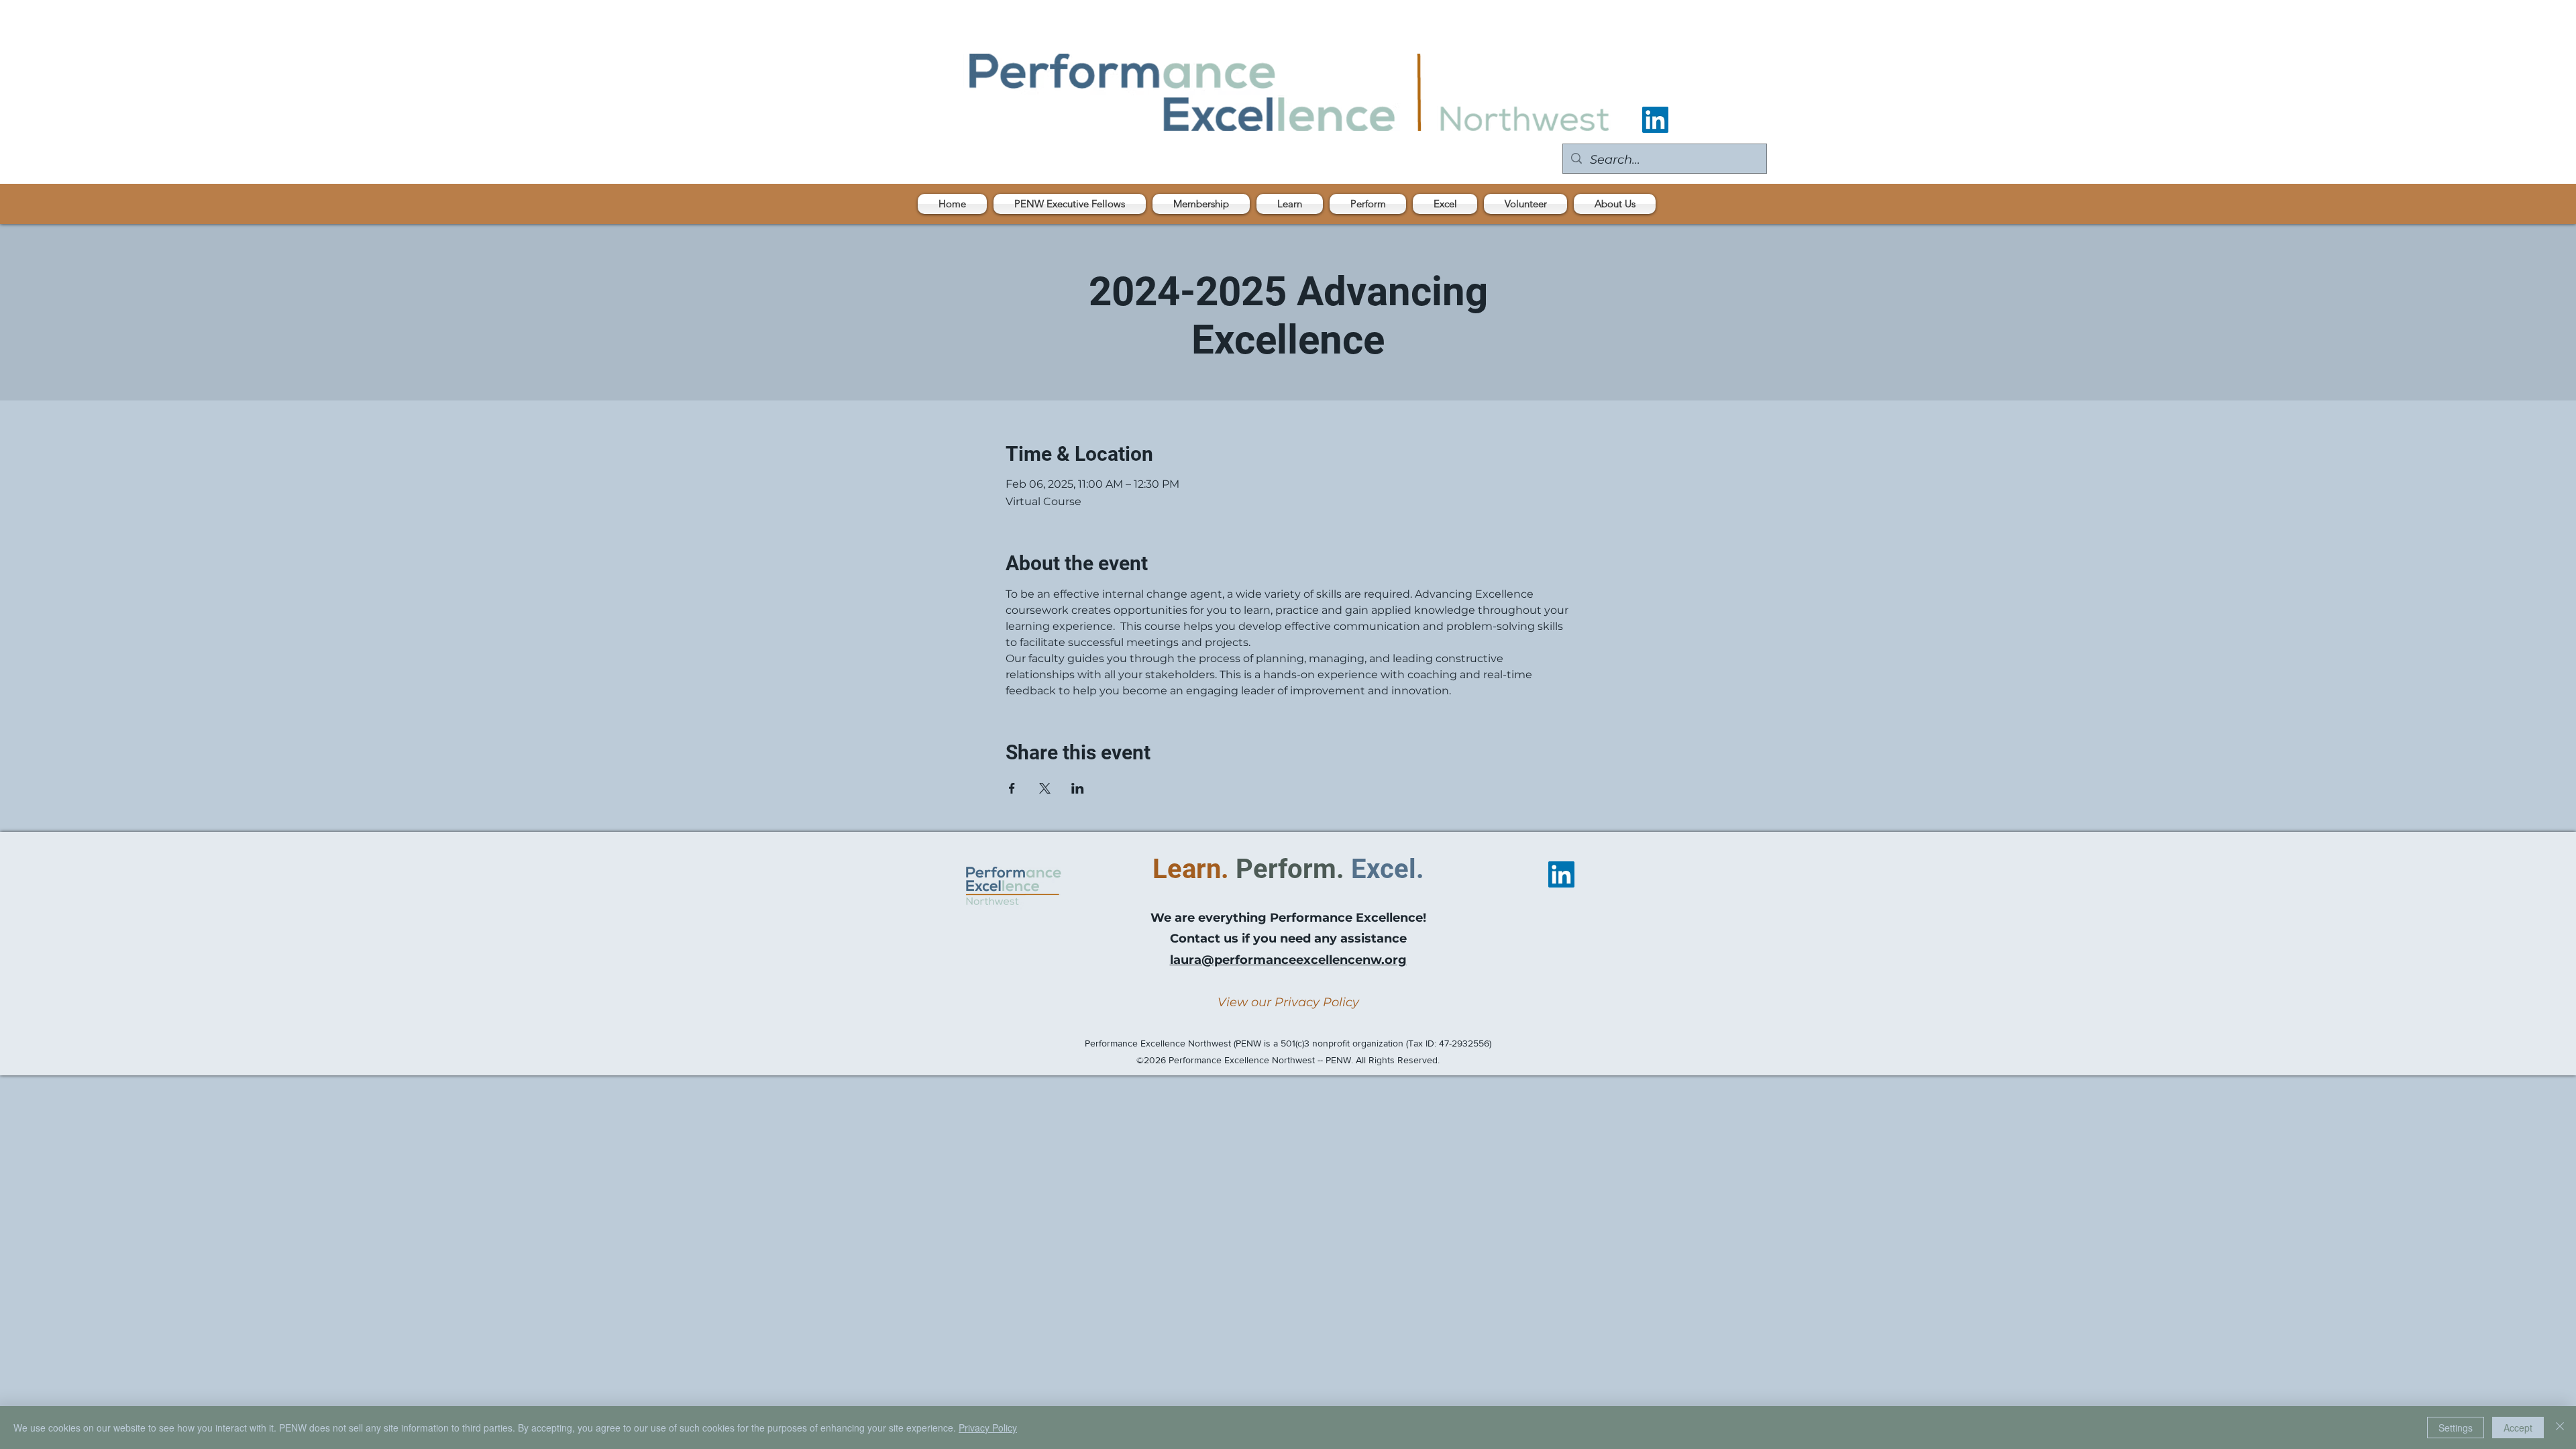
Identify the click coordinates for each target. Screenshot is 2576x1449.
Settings (2456, 1428)
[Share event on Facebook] (1012, 788)
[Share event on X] (1045, 788)
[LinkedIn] (1655, 120)
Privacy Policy (988, 1428)
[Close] (2560, 1428)
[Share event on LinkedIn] (1078, 788)
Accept (2518, 1428)
